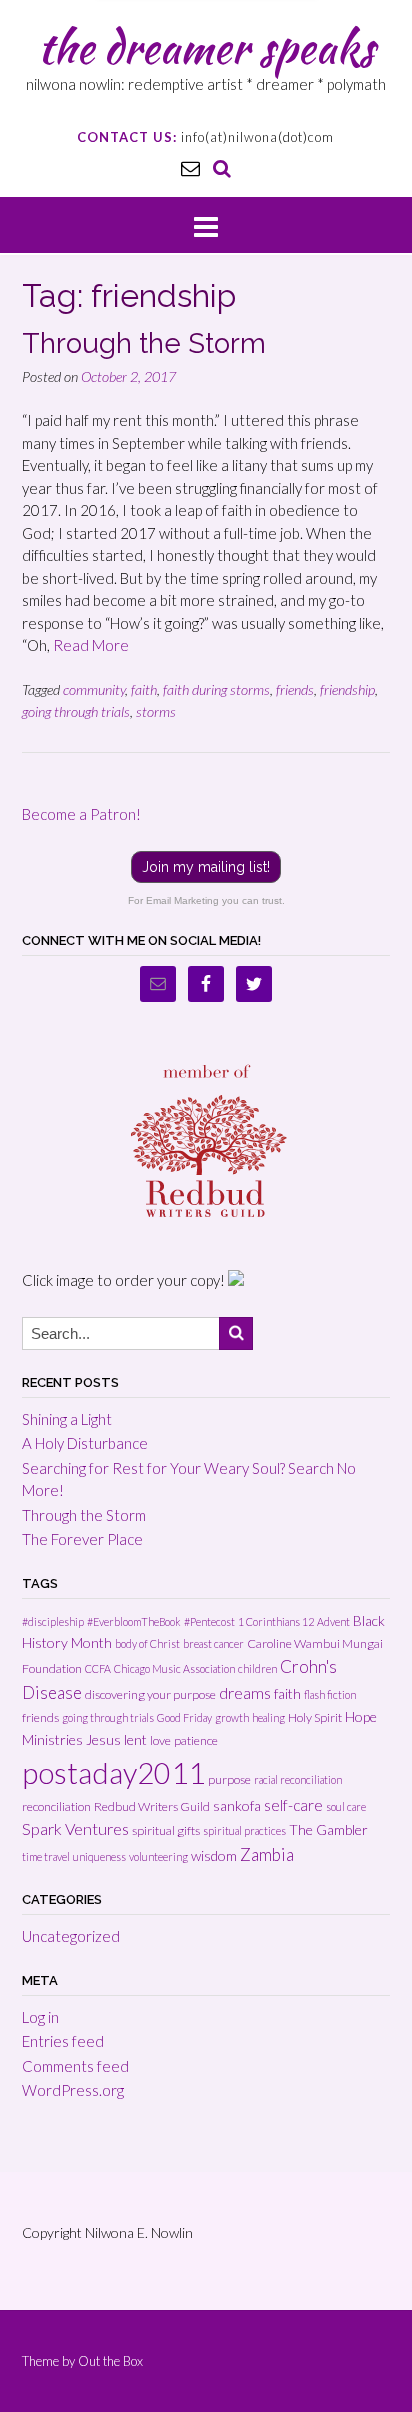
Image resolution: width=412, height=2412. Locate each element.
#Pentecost (209, 1621)
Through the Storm (144, 343)
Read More (91, 645)
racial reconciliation (298, 1779)
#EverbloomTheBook (134, 1621)
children (257, 1668)
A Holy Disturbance (85, 1443)
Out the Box (110, 2361)
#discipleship (53, 1621)
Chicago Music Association (174, 1668)
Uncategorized (71, 1936)
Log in (40, 2017)
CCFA (98, 1668)
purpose (229, 1779)
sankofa (237, 1805)
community (94, 689)
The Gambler (328, 1829)
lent (135, 1739)
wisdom (214, 1855)
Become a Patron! (81, 814)
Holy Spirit (315, 1717)
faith (144, 689)
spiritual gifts (166, 1830)
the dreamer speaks (206, 47)
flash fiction (330, 1694)
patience (196, 1740)
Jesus (103, 1739)
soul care (346, 1806)
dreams (245, 1692)
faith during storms (216, 689)
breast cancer (213, 1643)
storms (156, 711)
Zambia (267, 1854)
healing (268, 1717)
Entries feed (63, 2041)
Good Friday (184, 1717)
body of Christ (147, 1643)
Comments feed (75, 2066)
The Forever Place (82, 1539)
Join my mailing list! (206, 867)
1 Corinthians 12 (276, 1621)
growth (232, 1717)
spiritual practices (244, 1830)
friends (295, 689)
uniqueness (99, 1856)
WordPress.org (73, 2090)
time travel (46, 1856)
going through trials (76, 711)
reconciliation (56, 1806)
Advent (333, 1621)
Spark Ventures (75, 1828)
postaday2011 (113, 1772)
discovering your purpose (150, 1694)
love (160, 1740)
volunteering (158, 1856)
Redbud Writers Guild (152, 1806)
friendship (347, 689)
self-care (293, 1805)
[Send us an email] (190, 167)
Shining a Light (67, 1419)
